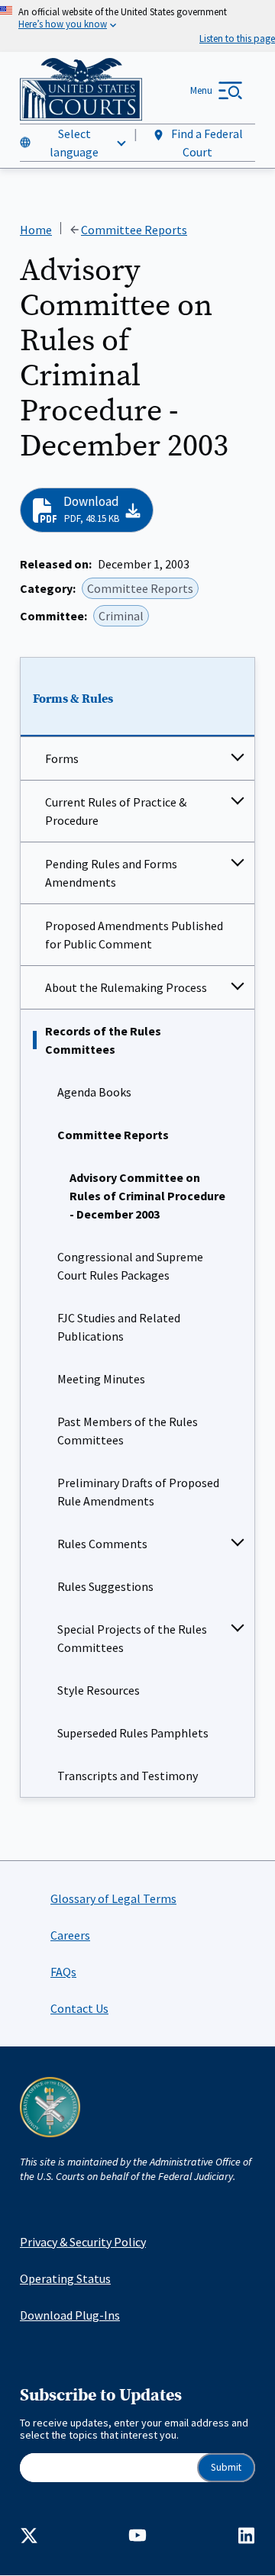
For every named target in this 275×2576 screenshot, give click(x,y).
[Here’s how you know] (137, 26)
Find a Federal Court (206, 143)
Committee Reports (113, 1135)
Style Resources (99, 1690)
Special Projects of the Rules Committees (132, 1638)
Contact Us (79, 2008)
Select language (74, 143)
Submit (226, 2467)
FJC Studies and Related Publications (119, 1327)
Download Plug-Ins (70, 2315)
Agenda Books (94, 1092)
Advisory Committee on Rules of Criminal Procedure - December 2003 (147, 1196)
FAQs (63, 1972)
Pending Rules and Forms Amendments (111, 873)
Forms (62, 758)
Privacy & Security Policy (83, 2242)
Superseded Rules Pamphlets (133, 1733)
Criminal (121, 616)
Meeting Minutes (101, 1379)
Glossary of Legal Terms (113, 1898)
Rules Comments (102, 1544)
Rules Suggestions (105, 1586)
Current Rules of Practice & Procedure (116, 811)
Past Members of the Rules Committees (128, 1431)
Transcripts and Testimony (128, 1776)
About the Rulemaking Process (126, 987)
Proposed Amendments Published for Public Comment (134, 935)
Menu (201, 90)
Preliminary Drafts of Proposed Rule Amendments (138, 1492)
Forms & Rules (73, 699)
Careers (70, 1935)
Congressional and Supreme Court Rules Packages (130, 1266)
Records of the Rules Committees (103, 1040)
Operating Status (65, 2278)
